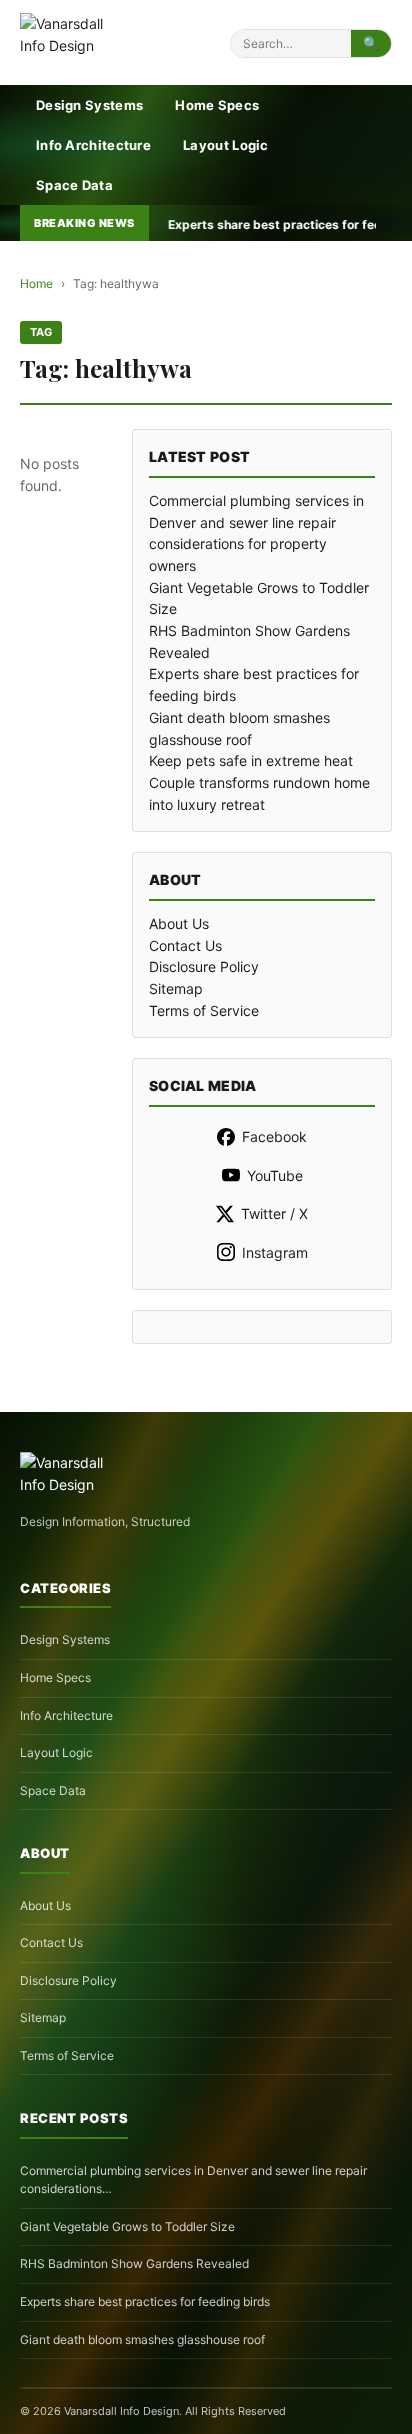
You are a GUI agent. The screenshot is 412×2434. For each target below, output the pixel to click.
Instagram (275, 1252)
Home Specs (217, 105)
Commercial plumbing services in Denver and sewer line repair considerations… (193, 2180)
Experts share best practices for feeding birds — (256, 224)
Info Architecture (93, 145)
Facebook (274, 1136)
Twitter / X (274, 1213)
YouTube (275, 1175)
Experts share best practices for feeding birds (145, 2301)
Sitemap (176, 988)
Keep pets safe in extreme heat (251, 760)
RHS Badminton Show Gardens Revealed (134, 2263)
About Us (179, 923)
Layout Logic (226, 145)
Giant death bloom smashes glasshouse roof (142, 2339)
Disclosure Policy (204, 966)
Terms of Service (204, 1010)
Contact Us (185, 945)
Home (36, 283)
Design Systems (89, 105)
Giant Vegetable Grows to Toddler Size (127, 2226)
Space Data (74, 185)
